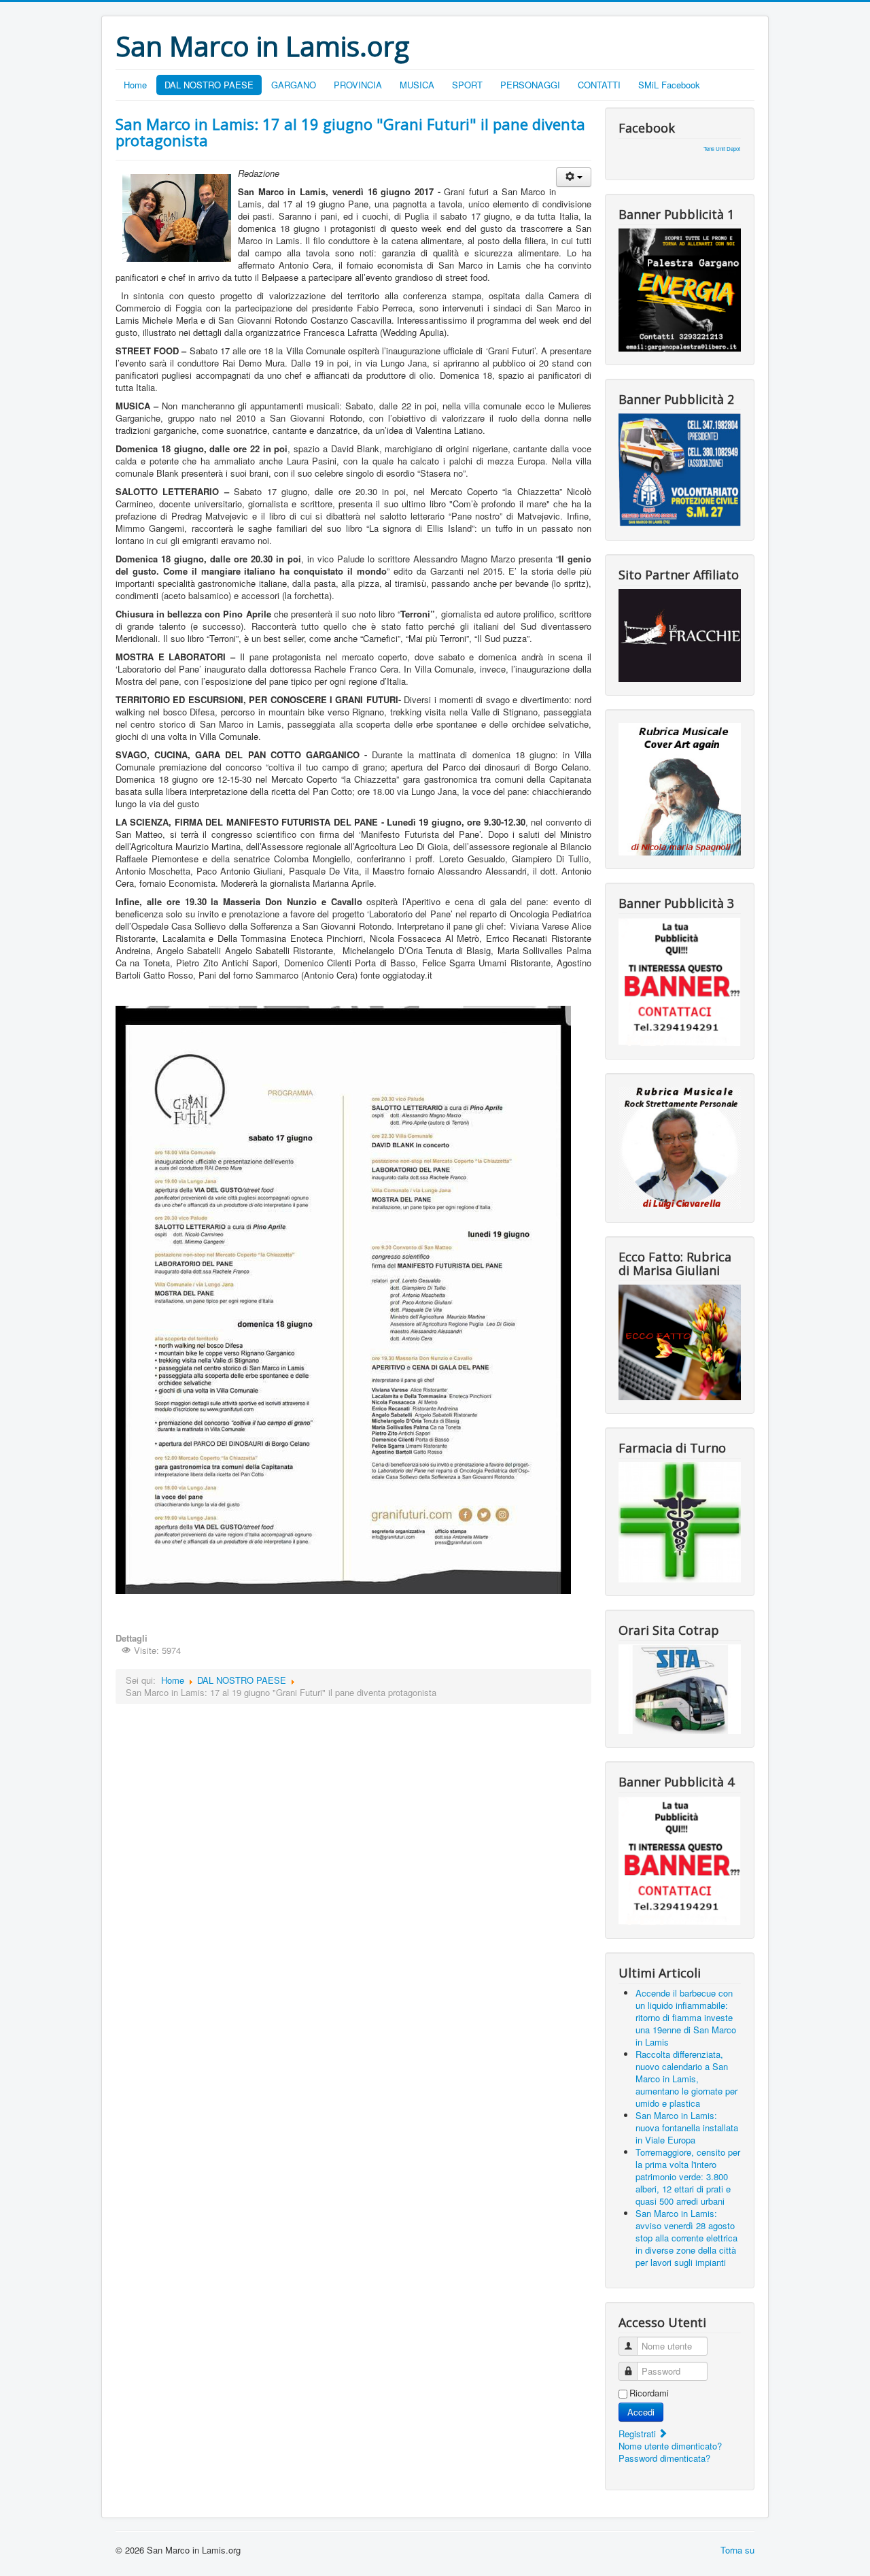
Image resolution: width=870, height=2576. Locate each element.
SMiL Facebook (669, 85)
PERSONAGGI (530, 85)
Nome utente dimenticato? (670, 2446)
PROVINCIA (358, 85)
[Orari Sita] (680, 1688)
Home (135, 85)
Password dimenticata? (664, 2458)
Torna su (737, 2550)
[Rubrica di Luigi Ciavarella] (680, 1146)
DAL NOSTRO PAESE (209, 85)
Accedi (641, 2412)
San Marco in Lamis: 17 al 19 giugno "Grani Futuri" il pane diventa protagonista (350, 132)
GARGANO (294, 85)
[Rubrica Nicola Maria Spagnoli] (680, 788)
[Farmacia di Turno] (680, 1521)
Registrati (639, 2434)
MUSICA (417, 85)
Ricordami (649, 2393)
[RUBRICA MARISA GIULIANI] (680, 1341)
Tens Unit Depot (722, 149)
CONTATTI (599, 85)
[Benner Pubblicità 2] (680, 469)
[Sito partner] (680, 634)
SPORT (467, 85)
